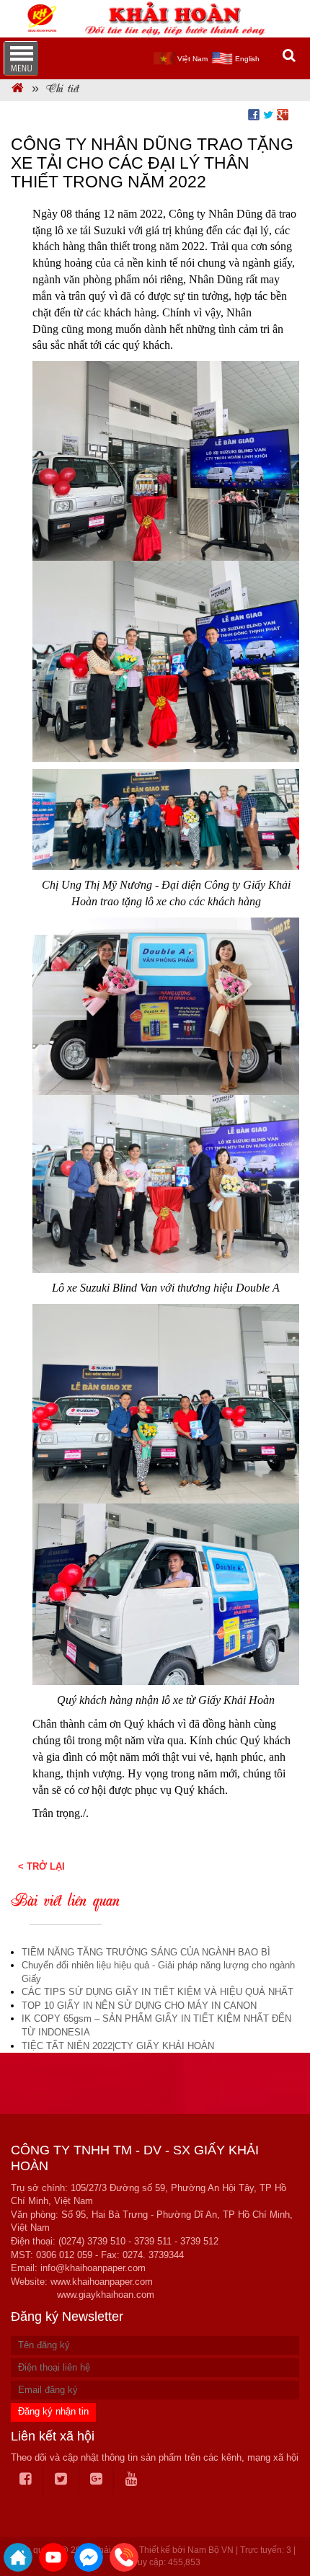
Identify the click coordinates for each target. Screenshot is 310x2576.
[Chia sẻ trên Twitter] (268, 114)
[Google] (97, 2479)
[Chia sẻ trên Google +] (283, 114)
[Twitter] (61, 2479)
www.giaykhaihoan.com (106, 2295)
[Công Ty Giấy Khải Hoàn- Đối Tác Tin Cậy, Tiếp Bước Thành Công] (18, 90)
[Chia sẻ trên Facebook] (254, 114)
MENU (21, 58)
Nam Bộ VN (211, 2550)
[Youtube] (132, 2479)
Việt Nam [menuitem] (192, 59)
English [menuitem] (247, 59)
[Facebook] (26, 2479)
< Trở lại (41, 1866)
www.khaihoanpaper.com (102, 2282)
